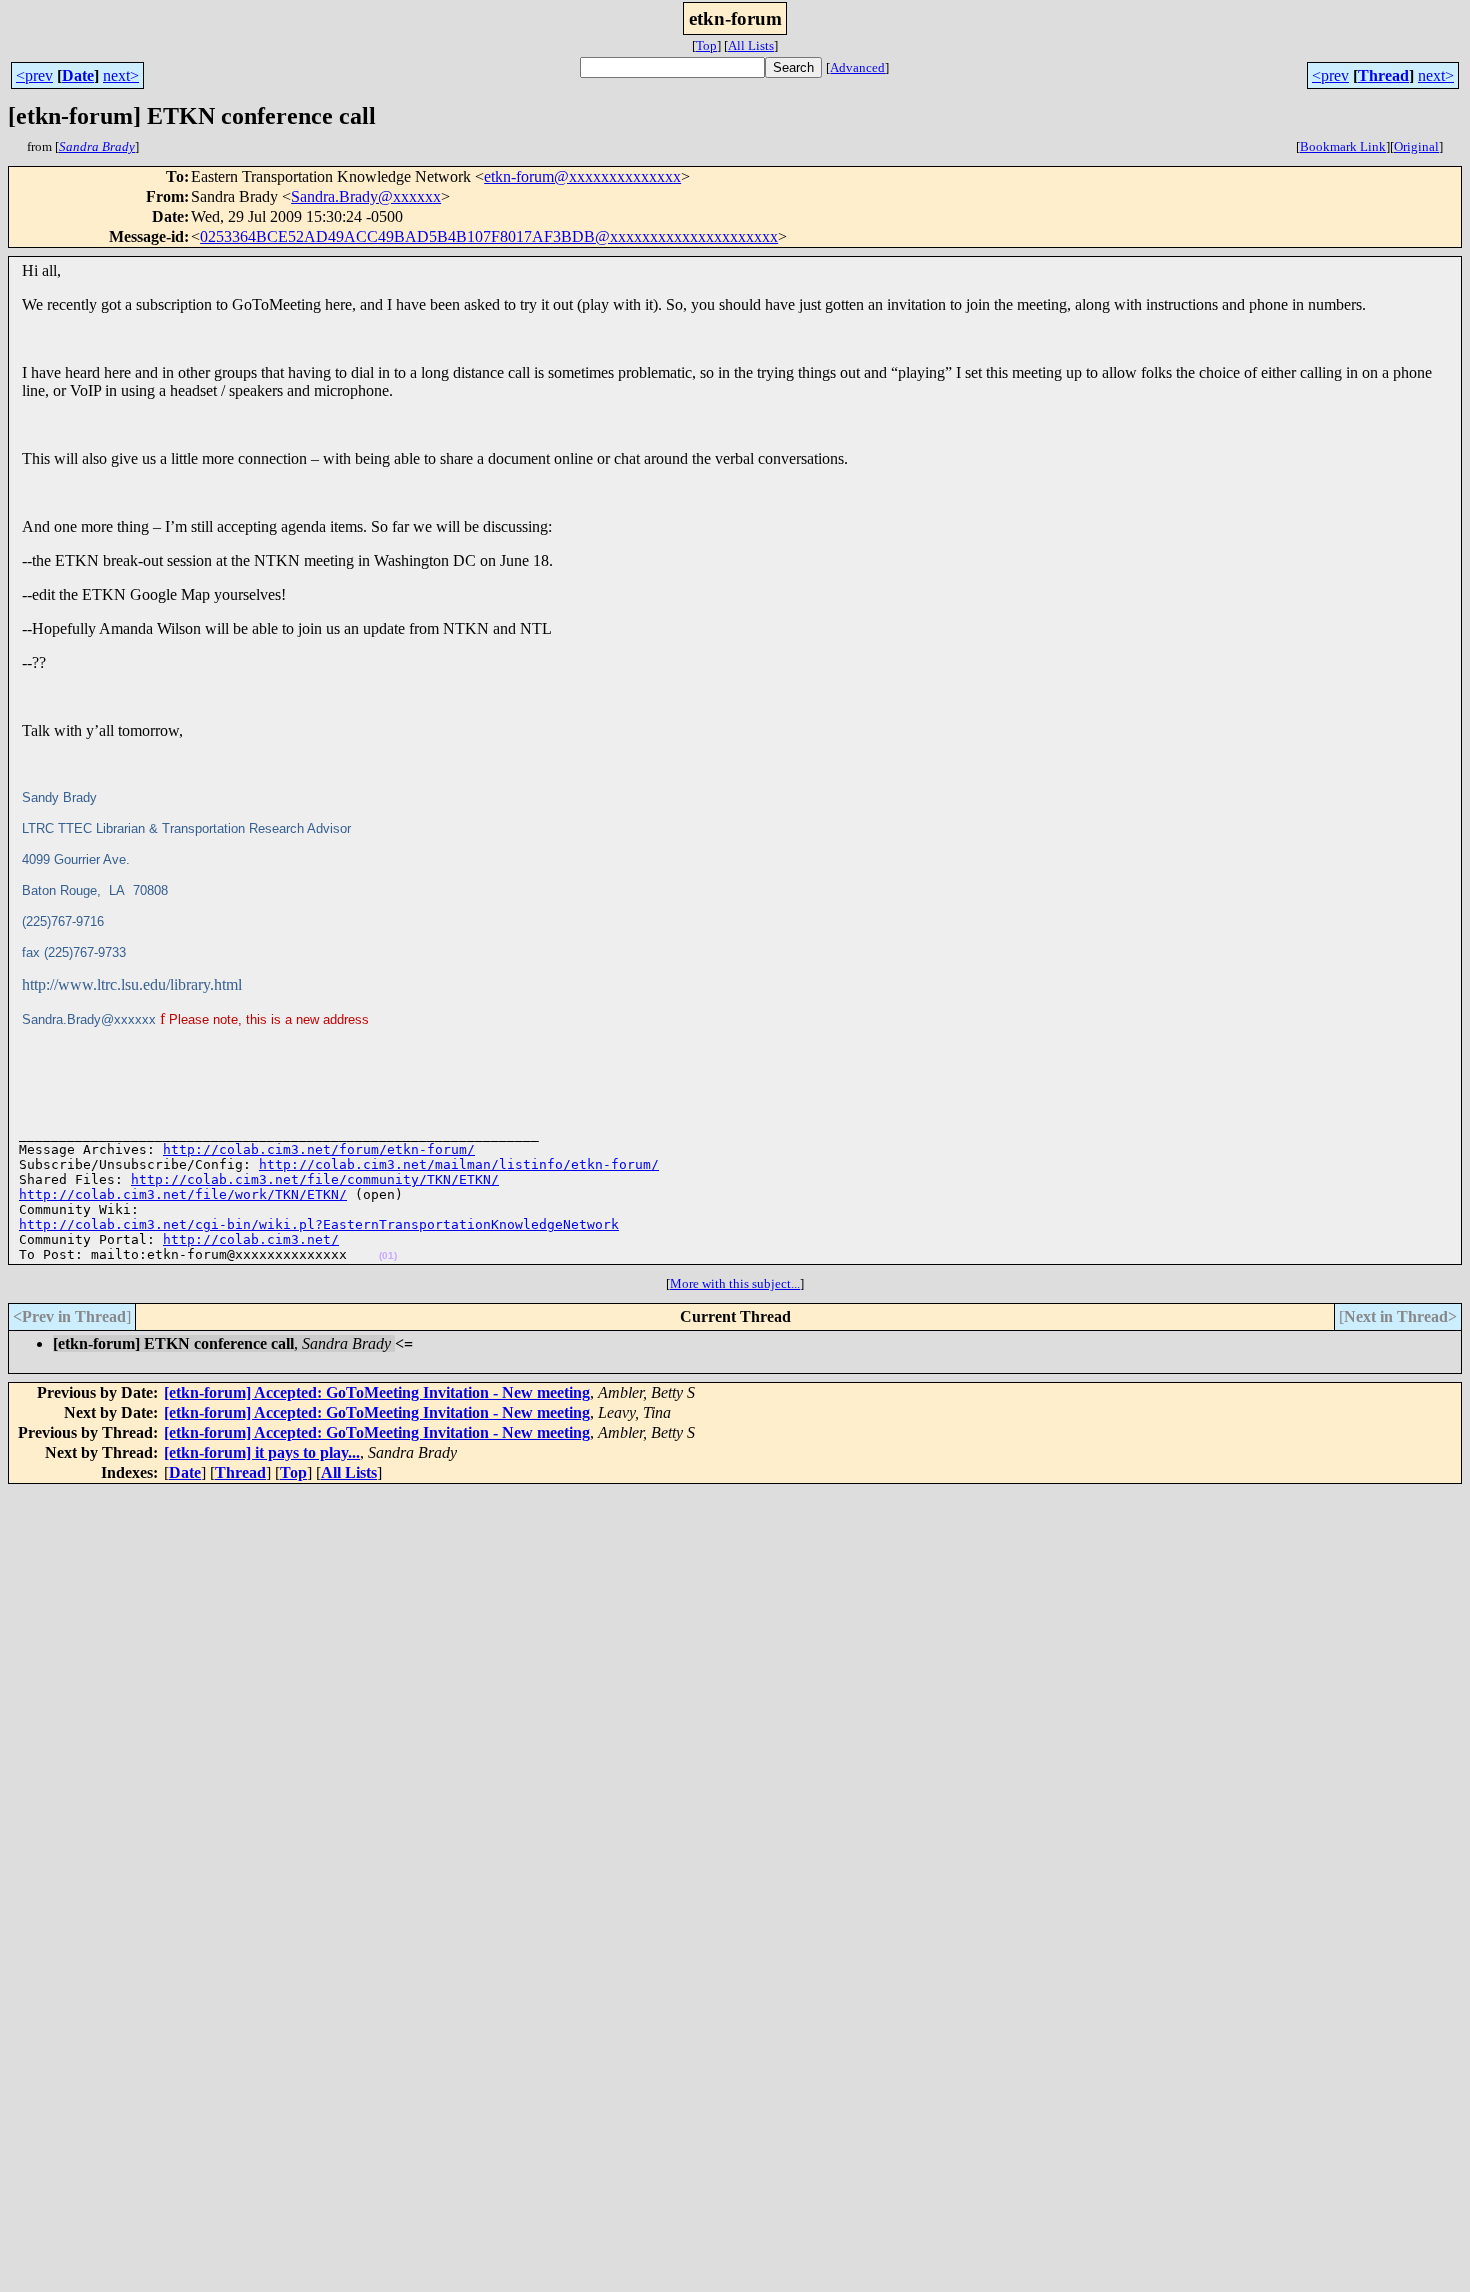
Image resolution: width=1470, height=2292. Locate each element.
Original (1416, 146)
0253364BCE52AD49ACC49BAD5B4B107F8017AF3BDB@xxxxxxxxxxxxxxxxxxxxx (489, 236)
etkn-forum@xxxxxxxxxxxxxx (582, 176)
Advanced (857, 67)
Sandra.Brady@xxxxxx (366, 196)
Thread (1383, 75)
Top (706, 45)
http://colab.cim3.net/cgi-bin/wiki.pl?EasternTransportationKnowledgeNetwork (319, 1224)
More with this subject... (735, 1283)
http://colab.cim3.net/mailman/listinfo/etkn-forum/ (459, 1164)
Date (78, 75)
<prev (34, 75)
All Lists (751, 45)
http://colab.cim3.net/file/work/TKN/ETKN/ (183, 1194)
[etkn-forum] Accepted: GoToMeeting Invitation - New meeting (377, 1392)
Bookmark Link (1343, 146)
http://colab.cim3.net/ (251, 1239)
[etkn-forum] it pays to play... (262, 1452)
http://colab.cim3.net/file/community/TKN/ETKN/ (315, 1179)
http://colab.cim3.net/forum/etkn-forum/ (319, 1149)
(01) (388, 1255)
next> (121, 75)
